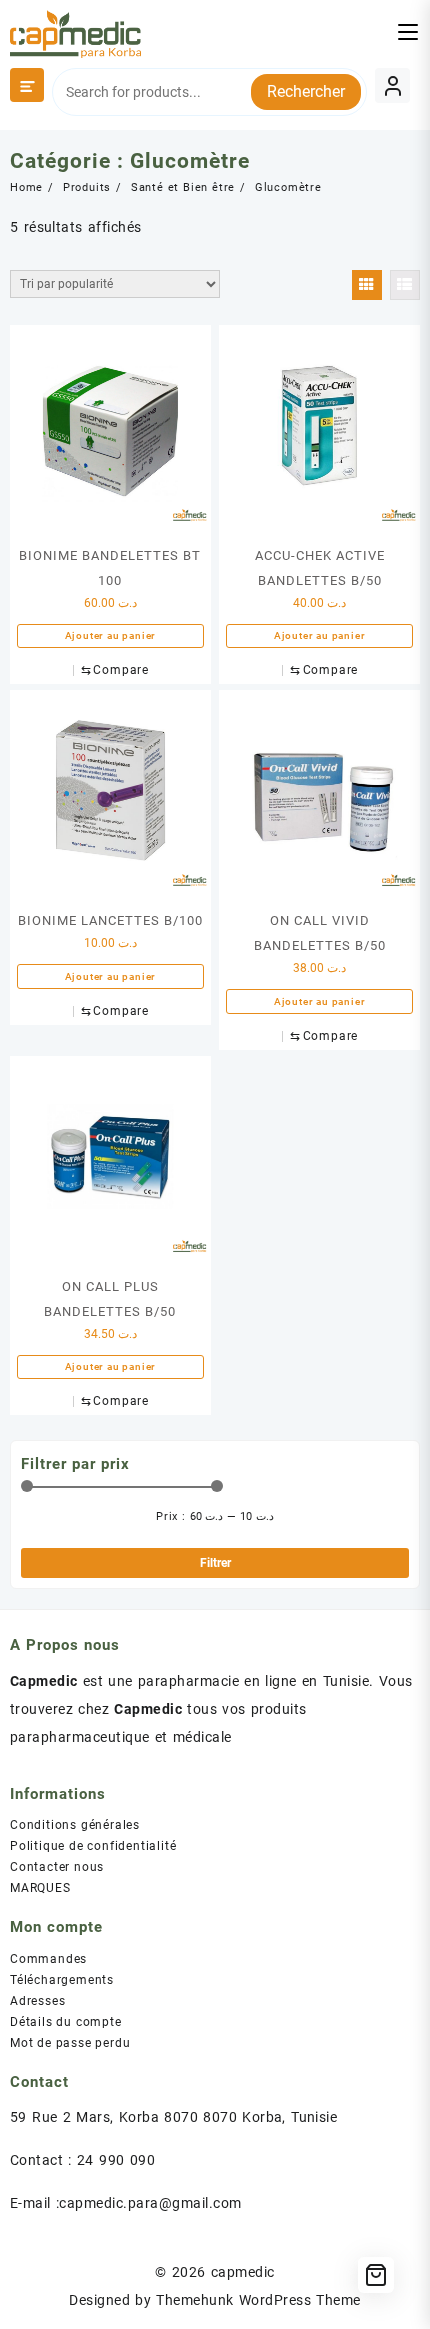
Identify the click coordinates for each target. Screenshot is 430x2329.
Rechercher (306, 91)
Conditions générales (75, 1825)
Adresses (37, 2001)
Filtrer (215, 1563)
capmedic (243, 2272)
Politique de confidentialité (93, 1846)
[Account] (392, 85)
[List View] (405, 285)
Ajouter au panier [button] (111, 635)
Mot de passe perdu (70, 2043)
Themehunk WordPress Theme (258, 2300)
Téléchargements (62, 1980)
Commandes (48, 1959)
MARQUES (40, 1888)
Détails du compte (66, 2022)
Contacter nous (57, 1867)
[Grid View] (367, 285)
